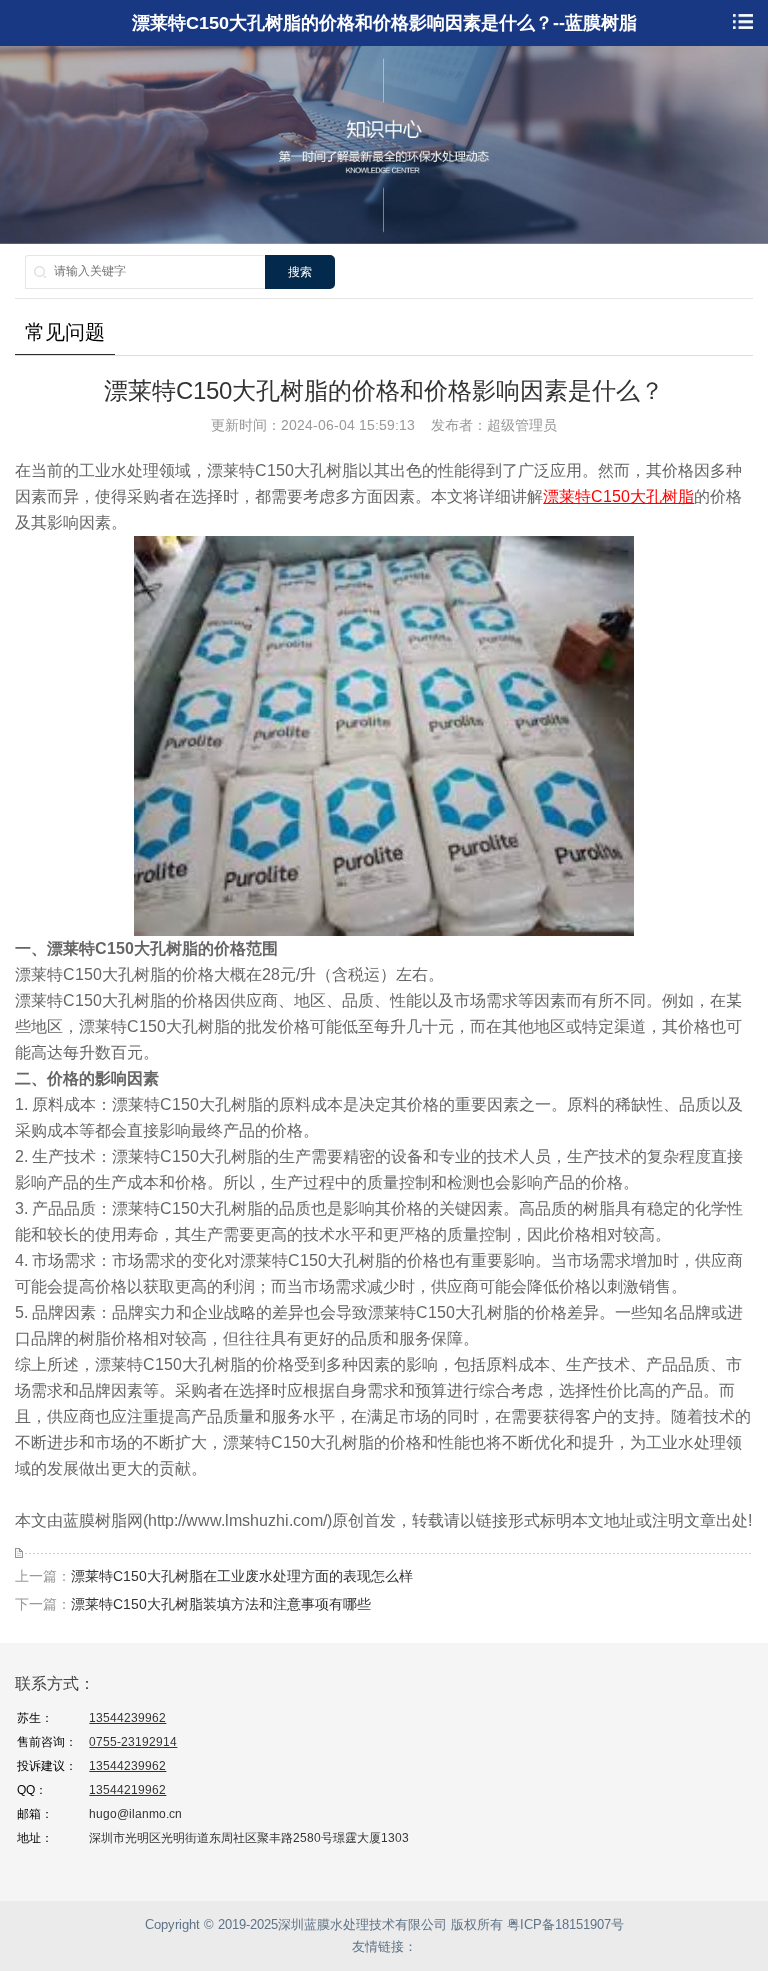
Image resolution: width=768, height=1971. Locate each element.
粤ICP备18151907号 (565, 1924)
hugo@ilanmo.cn (135, 1814)
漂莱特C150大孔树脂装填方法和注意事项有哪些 (221, 1604)
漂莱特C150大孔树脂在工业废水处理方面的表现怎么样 (242, 1576)
